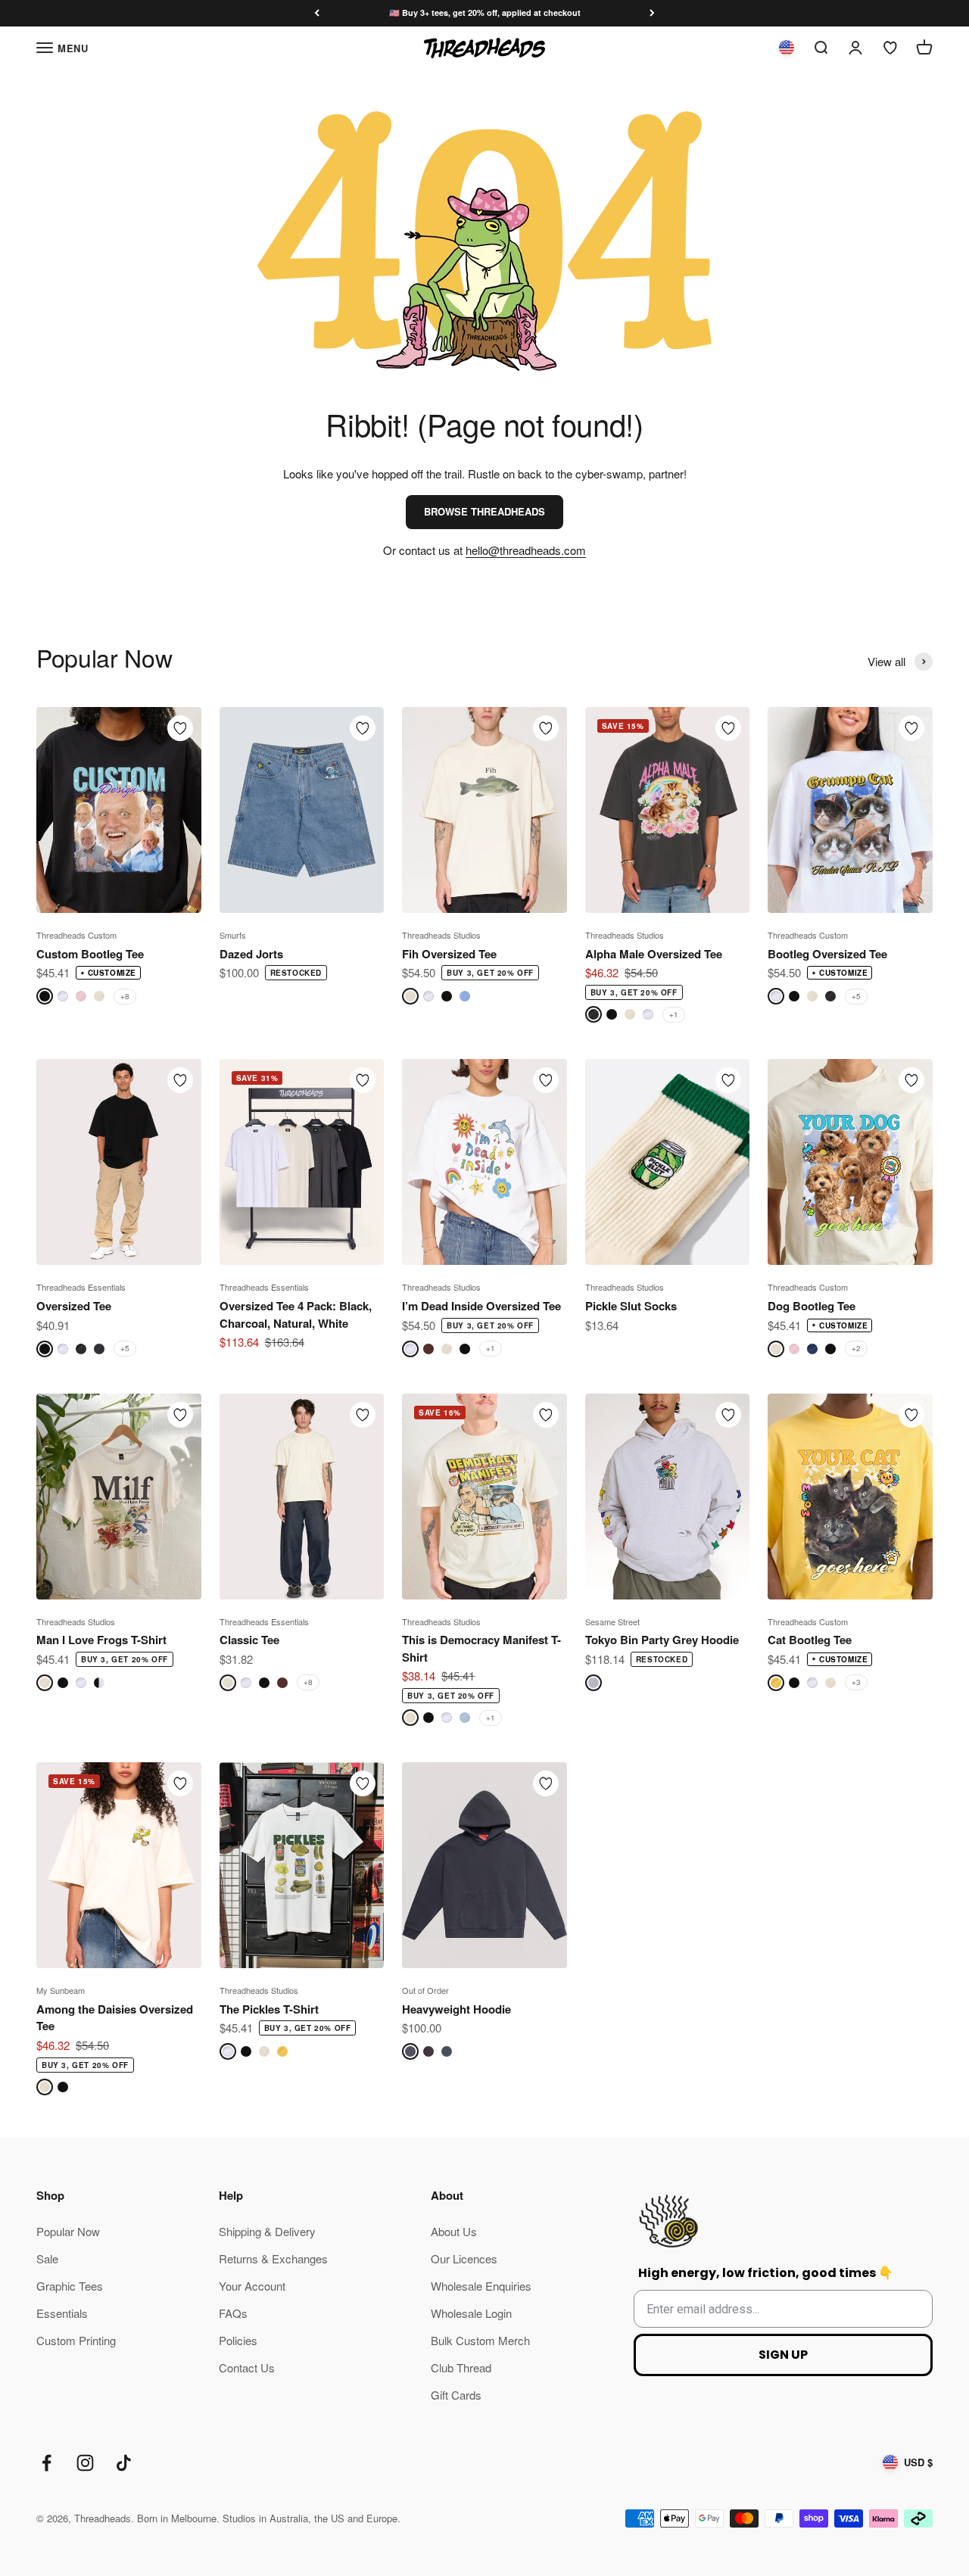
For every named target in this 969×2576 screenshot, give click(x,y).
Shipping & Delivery (267, 2231)
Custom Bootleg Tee (90, 954)
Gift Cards (456, 2395)
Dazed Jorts (251, 954)
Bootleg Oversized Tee (827, 954)
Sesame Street (612, 1621)
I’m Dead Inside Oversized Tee (481, 1306)
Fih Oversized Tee (449, 954)
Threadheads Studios (441, 935)
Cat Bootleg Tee (810, 1640)
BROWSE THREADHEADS (484, 511)
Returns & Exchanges (273, 2258)
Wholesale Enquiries (481, 2286)
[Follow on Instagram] (85, 2463)
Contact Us (247, 2367)
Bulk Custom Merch (480, 2340)
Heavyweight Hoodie (456, 2009)
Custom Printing (76, 2340)
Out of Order (425, 1990)
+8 (125, 996)
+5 (856, 996)
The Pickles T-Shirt (269, 2009)
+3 (856, 1682)
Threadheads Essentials (81, 1287)
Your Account (252, 2286)
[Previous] (317, 13)
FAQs (233, 2313)
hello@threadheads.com (526, 550)
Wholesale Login (471, 2313)
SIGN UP (783, 2355)
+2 (856, 1348)
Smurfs (233, 935)
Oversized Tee (74, 1306)
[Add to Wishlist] (180, 728)
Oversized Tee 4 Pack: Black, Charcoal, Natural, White (296, 1314)
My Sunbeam (61, 1990)
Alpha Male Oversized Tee (654, 954)
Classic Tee (249, 1640)
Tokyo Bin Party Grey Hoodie (662, 1640)
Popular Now (68, 2231)
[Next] (652, 13)
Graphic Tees (70, 2286)
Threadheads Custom (76, 935)
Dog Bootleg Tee (812, 1306)
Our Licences (464, 2258)
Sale (47, 2258)
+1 (674, 1014)
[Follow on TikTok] (124, 2463)
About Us (454, 2231)
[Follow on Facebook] (47, 2463)
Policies (238, 2340)
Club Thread (461, 2367)
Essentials (62, 2313)
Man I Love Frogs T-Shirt (101, 1640)
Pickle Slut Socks (631, 1306)
